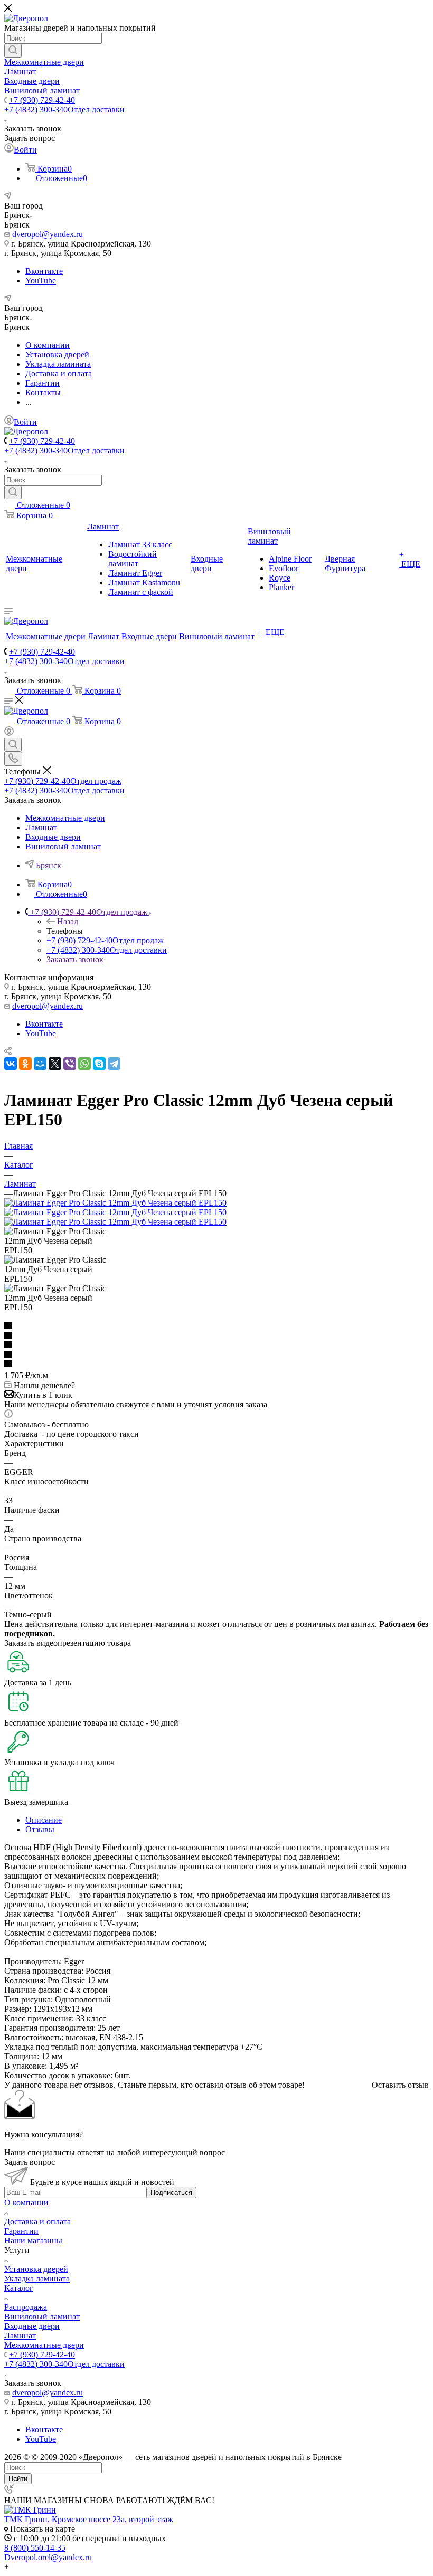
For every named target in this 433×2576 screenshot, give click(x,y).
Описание (44, 1820)
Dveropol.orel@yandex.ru (48, 2557)
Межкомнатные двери (44, 2345)
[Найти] (13, 51)
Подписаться (171, 2193)
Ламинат (20, 2336)
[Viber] (70, 1064)
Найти (18, 2479)
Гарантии (21, 2231)
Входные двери (32, 2326)
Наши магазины (33, 2241)
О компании (26, 2203)
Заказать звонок (75, 959)
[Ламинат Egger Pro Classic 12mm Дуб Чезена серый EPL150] (115, 1203)
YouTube (41, 281)
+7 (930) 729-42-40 (42, 100)
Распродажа (26, 2307)
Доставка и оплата (37, 2222)
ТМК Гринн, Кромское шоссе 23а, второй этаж (89, 2519)
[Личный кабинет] (9, 733)
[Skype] (99, 1064)
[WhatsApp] (84, 1064)
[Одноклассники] (25, 1064)
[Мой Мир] (40, 1064)
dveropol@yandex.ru (48, 234)
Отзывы (40, 1829)
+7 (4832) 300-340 (64, 110)
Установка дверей (36, 2269)
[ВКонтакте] (11, 1064)
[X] (55, 1064)
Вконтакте (44, 271)
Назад (68, 921)
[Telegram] (114, 1064)
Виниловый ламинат (42, 2317)
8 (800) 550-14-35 (35, 2548)
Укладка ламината (37, 2279)
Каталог (19, 2288)
